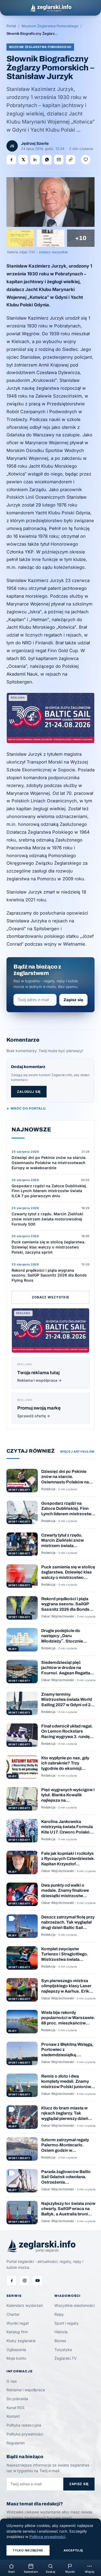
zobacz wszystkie (53, 252)
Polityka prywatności (25, 2434)
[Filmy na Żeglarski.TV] (37, 2281)
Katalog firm (17, 2332)
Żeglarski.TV (66, 2358)
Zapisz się (73, 1000)
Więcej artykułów (77, 1452)
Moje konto (16, 2358)
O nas (12, 2381)
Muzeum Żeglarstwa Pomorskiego (50, 26)
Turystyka (63, 2350)
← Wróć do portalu (26, 1108)
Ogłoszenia (16, 2350)
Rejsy (59, 2314)
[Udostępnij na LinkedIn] (35, 160)
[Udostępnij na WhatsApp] (47, 160)
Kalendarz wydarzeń (25, 2305)
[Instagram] (25, 2281)
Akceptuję (73, 2550)
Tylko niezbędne (28, 2550)
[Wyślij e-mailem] (59, 160)
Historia (61, 2332)
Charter (13, 2314)
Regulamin (16, 2443)
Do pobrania (17, 2399)
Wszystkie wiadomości (74, 2305)
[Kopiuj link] (71, 160)
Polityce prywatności (47, 2537)
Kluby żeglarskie (21, 2341)
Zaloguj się (29, 1092)
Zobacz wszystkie (50, 1297)
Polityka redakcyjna (24, 2425)
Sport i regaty (67, 2323)
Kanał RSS (15, 2408)
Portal (11, 26)
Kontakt (13, 2416)
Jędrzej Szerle (35, 143)
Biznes (60, 2341)
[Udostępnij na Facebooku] (11, 160)
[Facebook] (12, 2281)
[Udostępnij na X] (23, 160)
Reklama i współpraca (26, 2390)
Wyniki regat (18, 2323)
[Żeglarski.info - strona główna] (50, 8)
